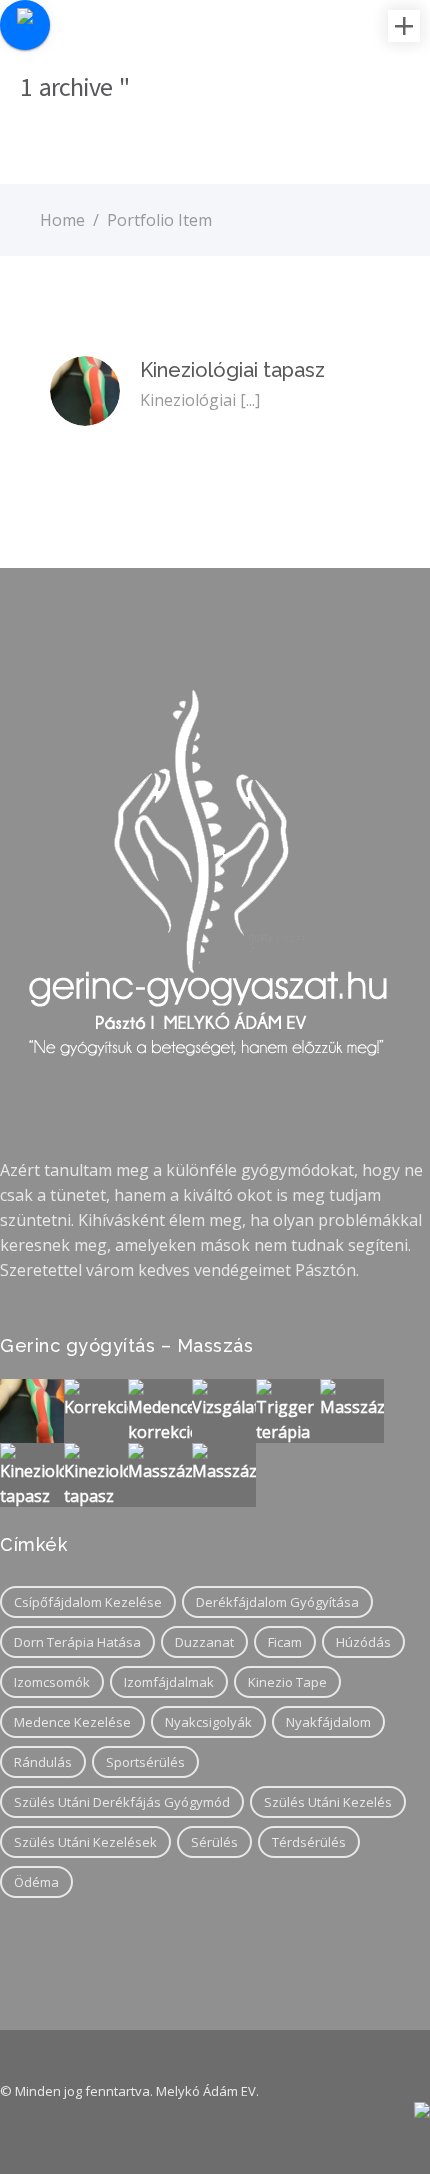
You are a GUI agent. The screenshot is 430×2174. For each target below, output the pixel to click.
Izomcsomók (52, 1682)
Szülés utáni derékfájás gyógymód (122, 1802)
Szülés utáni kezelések (85, 1842)
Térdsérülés (309, 1842)
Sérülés (214, 1842)
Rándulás (43, 1762)
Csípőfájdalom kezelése (88, 1602)
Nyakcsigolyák (208, 1722)
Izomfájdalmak (169, 1682)
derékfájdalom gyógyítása (277, 1602)
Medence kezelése (72, 1722)
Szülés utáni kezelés (328, 1802)
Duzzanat (204, 1642)
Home (62, 220)
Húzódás (363, 1642)
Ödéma (36, 1882)
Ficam (285, 1642)
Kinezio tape (287, 1682)
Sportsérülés (145, 1762)
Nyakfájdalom (328, 1722)
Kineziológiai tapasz (232, 370)
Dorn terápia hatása (77, 1642)
